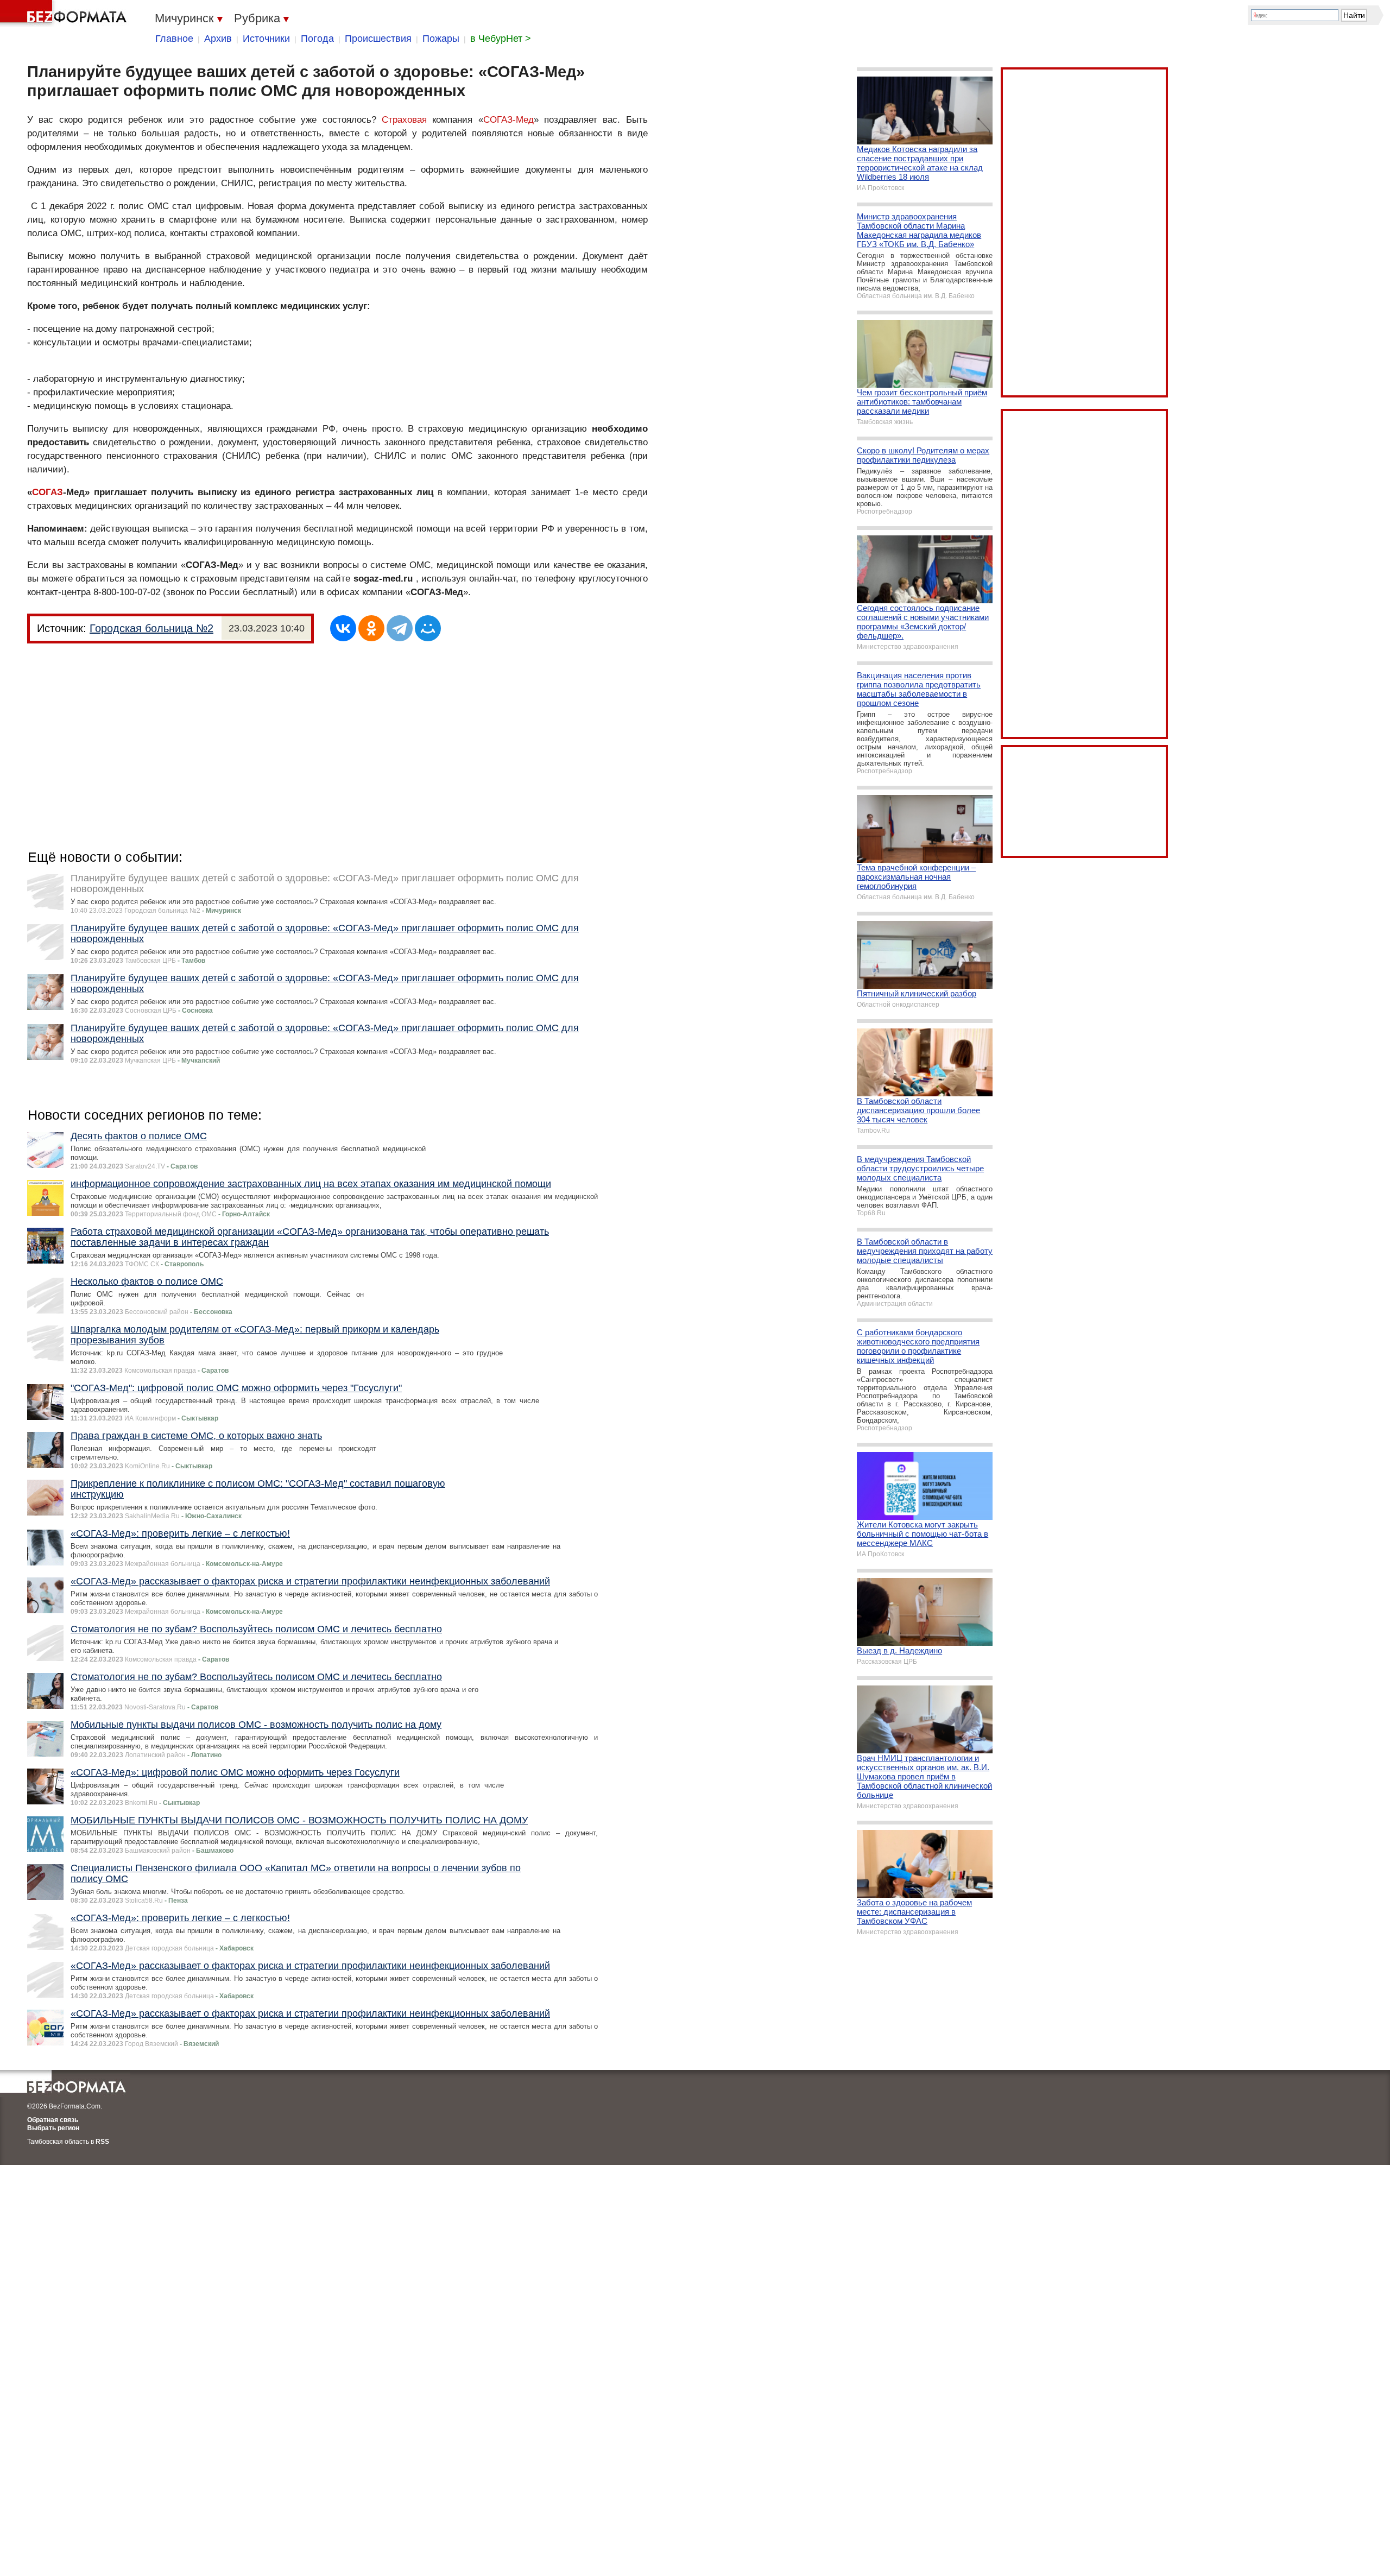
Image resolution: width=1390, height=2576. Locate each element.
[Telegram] (400, 628)
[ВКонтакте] (343, 628)
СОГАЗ (48, 492)
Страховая (404, 120)
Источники (266, 39)
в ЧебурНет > (501, 39)
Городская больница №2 (151, 628)
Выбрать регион (53, 2128)
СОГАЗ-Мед (508, 120)
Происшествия (378, 39)
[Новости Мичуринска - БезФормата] (65, 14)
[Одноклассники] (371, 628)
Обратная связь (53, 2120)
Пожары (441, 39)
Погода (317, 39)
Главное (174, 39)
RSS (102, 2142)
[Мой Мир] (428, 628)
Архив (218, 39)
